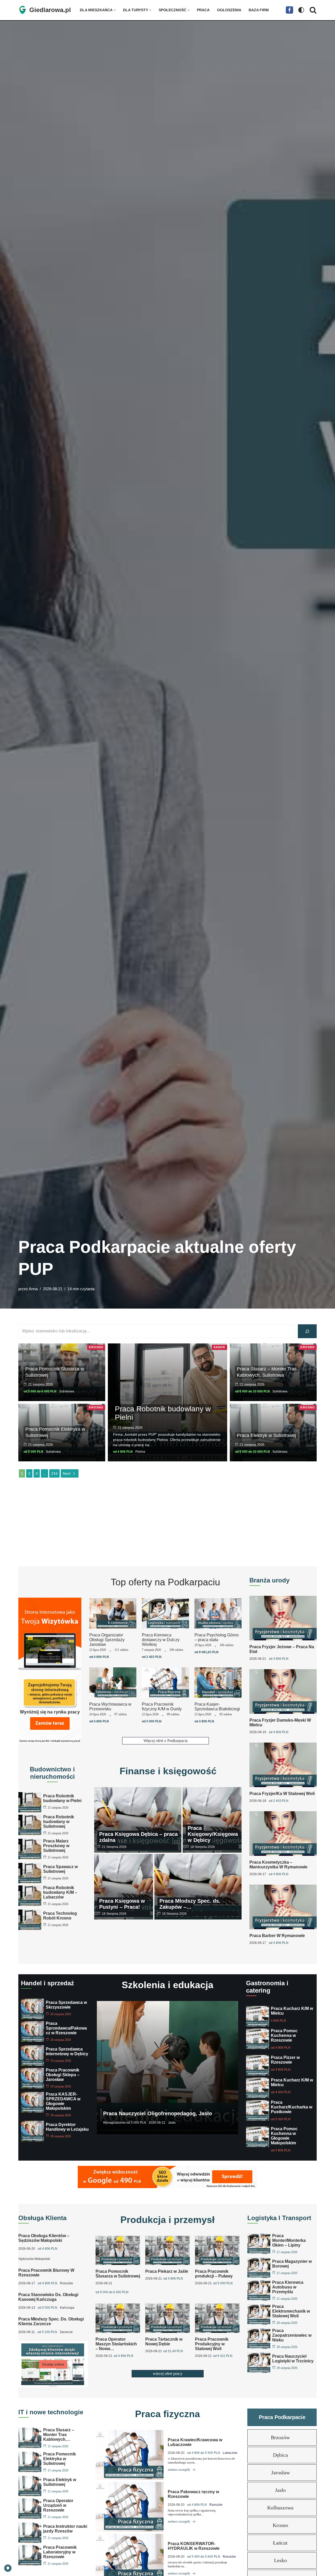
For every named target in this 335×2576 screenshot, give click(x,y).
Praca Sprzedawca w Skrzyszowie (66, 2005)
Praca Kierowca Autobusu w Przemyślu (288, 2287)
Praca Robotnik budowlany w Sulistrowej (59, 1822)
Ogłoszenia (229, 10)
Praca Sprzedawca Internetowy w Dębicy (67, 2051)
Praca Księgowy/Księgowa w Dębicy (213, 1834)
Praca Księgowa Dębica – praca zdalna (138, 1837)
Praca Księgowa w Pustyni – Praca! (122, 1904)
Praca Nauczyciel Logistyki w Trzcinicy (293, 2359)
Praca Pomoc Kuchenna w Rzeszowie (284, 2035)
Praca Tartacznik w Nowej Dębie (164, 2342)
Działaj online (53, 2364)
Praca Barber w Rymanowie (277, 1936)
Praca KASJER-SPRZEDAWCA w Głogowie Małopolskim (63, 2101)
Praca (203, 10)
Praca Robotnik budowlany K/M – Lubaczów (60, 1892)
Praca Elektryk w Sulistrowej (266, 1435)
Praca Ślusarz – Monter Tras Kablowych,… (59, 2435)
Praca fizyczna (167, 2414)
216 (54, 1473)
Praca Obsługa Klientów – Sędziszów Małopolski (44, 2238)
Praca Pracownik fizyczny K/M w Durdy (162, 1707)
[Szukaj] (313, 10)
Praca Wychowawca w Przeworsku (110, 1707)
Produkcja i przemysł (167, 2220)
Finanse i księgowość (168, 1771)
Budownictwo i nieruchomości (52, 1773)
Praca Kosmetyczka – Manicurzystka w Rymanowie (278, 1865)
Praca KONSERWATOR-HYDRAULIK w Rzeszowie (194, 2546)
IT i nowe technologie (51, 2412)
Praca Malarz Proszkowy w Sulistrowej (56, 1846)
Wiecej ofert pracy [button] (168, 2374)
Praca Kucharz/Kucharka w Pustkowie (292, 2107)
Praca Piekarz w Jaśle (167, 2272)
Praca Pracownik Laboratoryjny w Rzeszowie (60, 2552)
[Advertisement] (167, 1522)
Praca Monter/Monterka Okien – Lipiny (289, 2240)
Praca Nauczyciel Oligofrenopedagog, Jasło (158, 2113)
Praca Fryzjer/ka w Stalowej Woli (282, 1794)
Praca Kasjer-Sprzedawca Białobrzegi (217, 1707)
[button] (115, 10)
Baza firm (259, 10)
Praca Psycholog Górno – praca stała (217, 1637)
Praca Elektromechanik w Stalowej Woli (291, 2311)
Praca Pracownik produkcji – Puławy (214, 2274)
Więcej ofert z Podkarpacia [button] (166, 1741)
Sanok (219, 1347)
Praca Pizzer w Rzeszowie (285, 2060)
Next (67, 1473)
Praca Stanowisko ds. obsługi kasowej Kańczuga (48, 2297)
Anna (33, 1289)
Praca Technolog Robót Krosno (60, 1916)
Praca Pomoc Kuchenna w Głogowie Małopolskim (284, 2136)
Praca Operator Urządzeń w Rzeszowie (58, 2505)
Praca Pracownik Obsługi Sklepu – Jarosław (63, 2075)
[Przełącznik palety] (301, 10)
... (44, 1473)
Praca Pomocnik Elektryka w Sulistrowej (60, 2459)
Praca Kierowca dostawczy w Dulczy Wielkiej (161, 1640)
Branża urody (269, 1580)
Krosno (96, 1347)
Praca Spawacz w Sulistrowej (60, 1869)
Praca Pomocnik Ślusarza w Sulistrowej (118, 2274)
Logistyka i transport (279, 2218)
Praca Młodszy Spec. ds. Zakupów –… (190, 1904)
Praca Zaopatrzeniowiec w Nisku (292, 2335)
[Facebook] (289, 10)
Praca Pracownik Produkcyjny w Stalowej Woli (212, 2344)
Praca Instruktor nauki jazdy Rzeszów (65, 2529)
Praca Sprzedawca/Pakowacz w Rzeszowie (66, 2028)
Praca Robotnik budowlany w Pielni (163, 1413)
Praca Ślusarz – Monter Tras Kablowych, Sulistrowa (267, 1372)
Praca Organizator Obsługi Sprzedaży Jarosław (107, 1640)
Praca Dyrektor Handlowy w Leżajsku (67, 2127)
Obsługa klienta (42, 2218)
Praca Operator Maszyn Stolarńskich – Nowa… (116, 2344)
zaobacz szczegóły (179, 2470)
